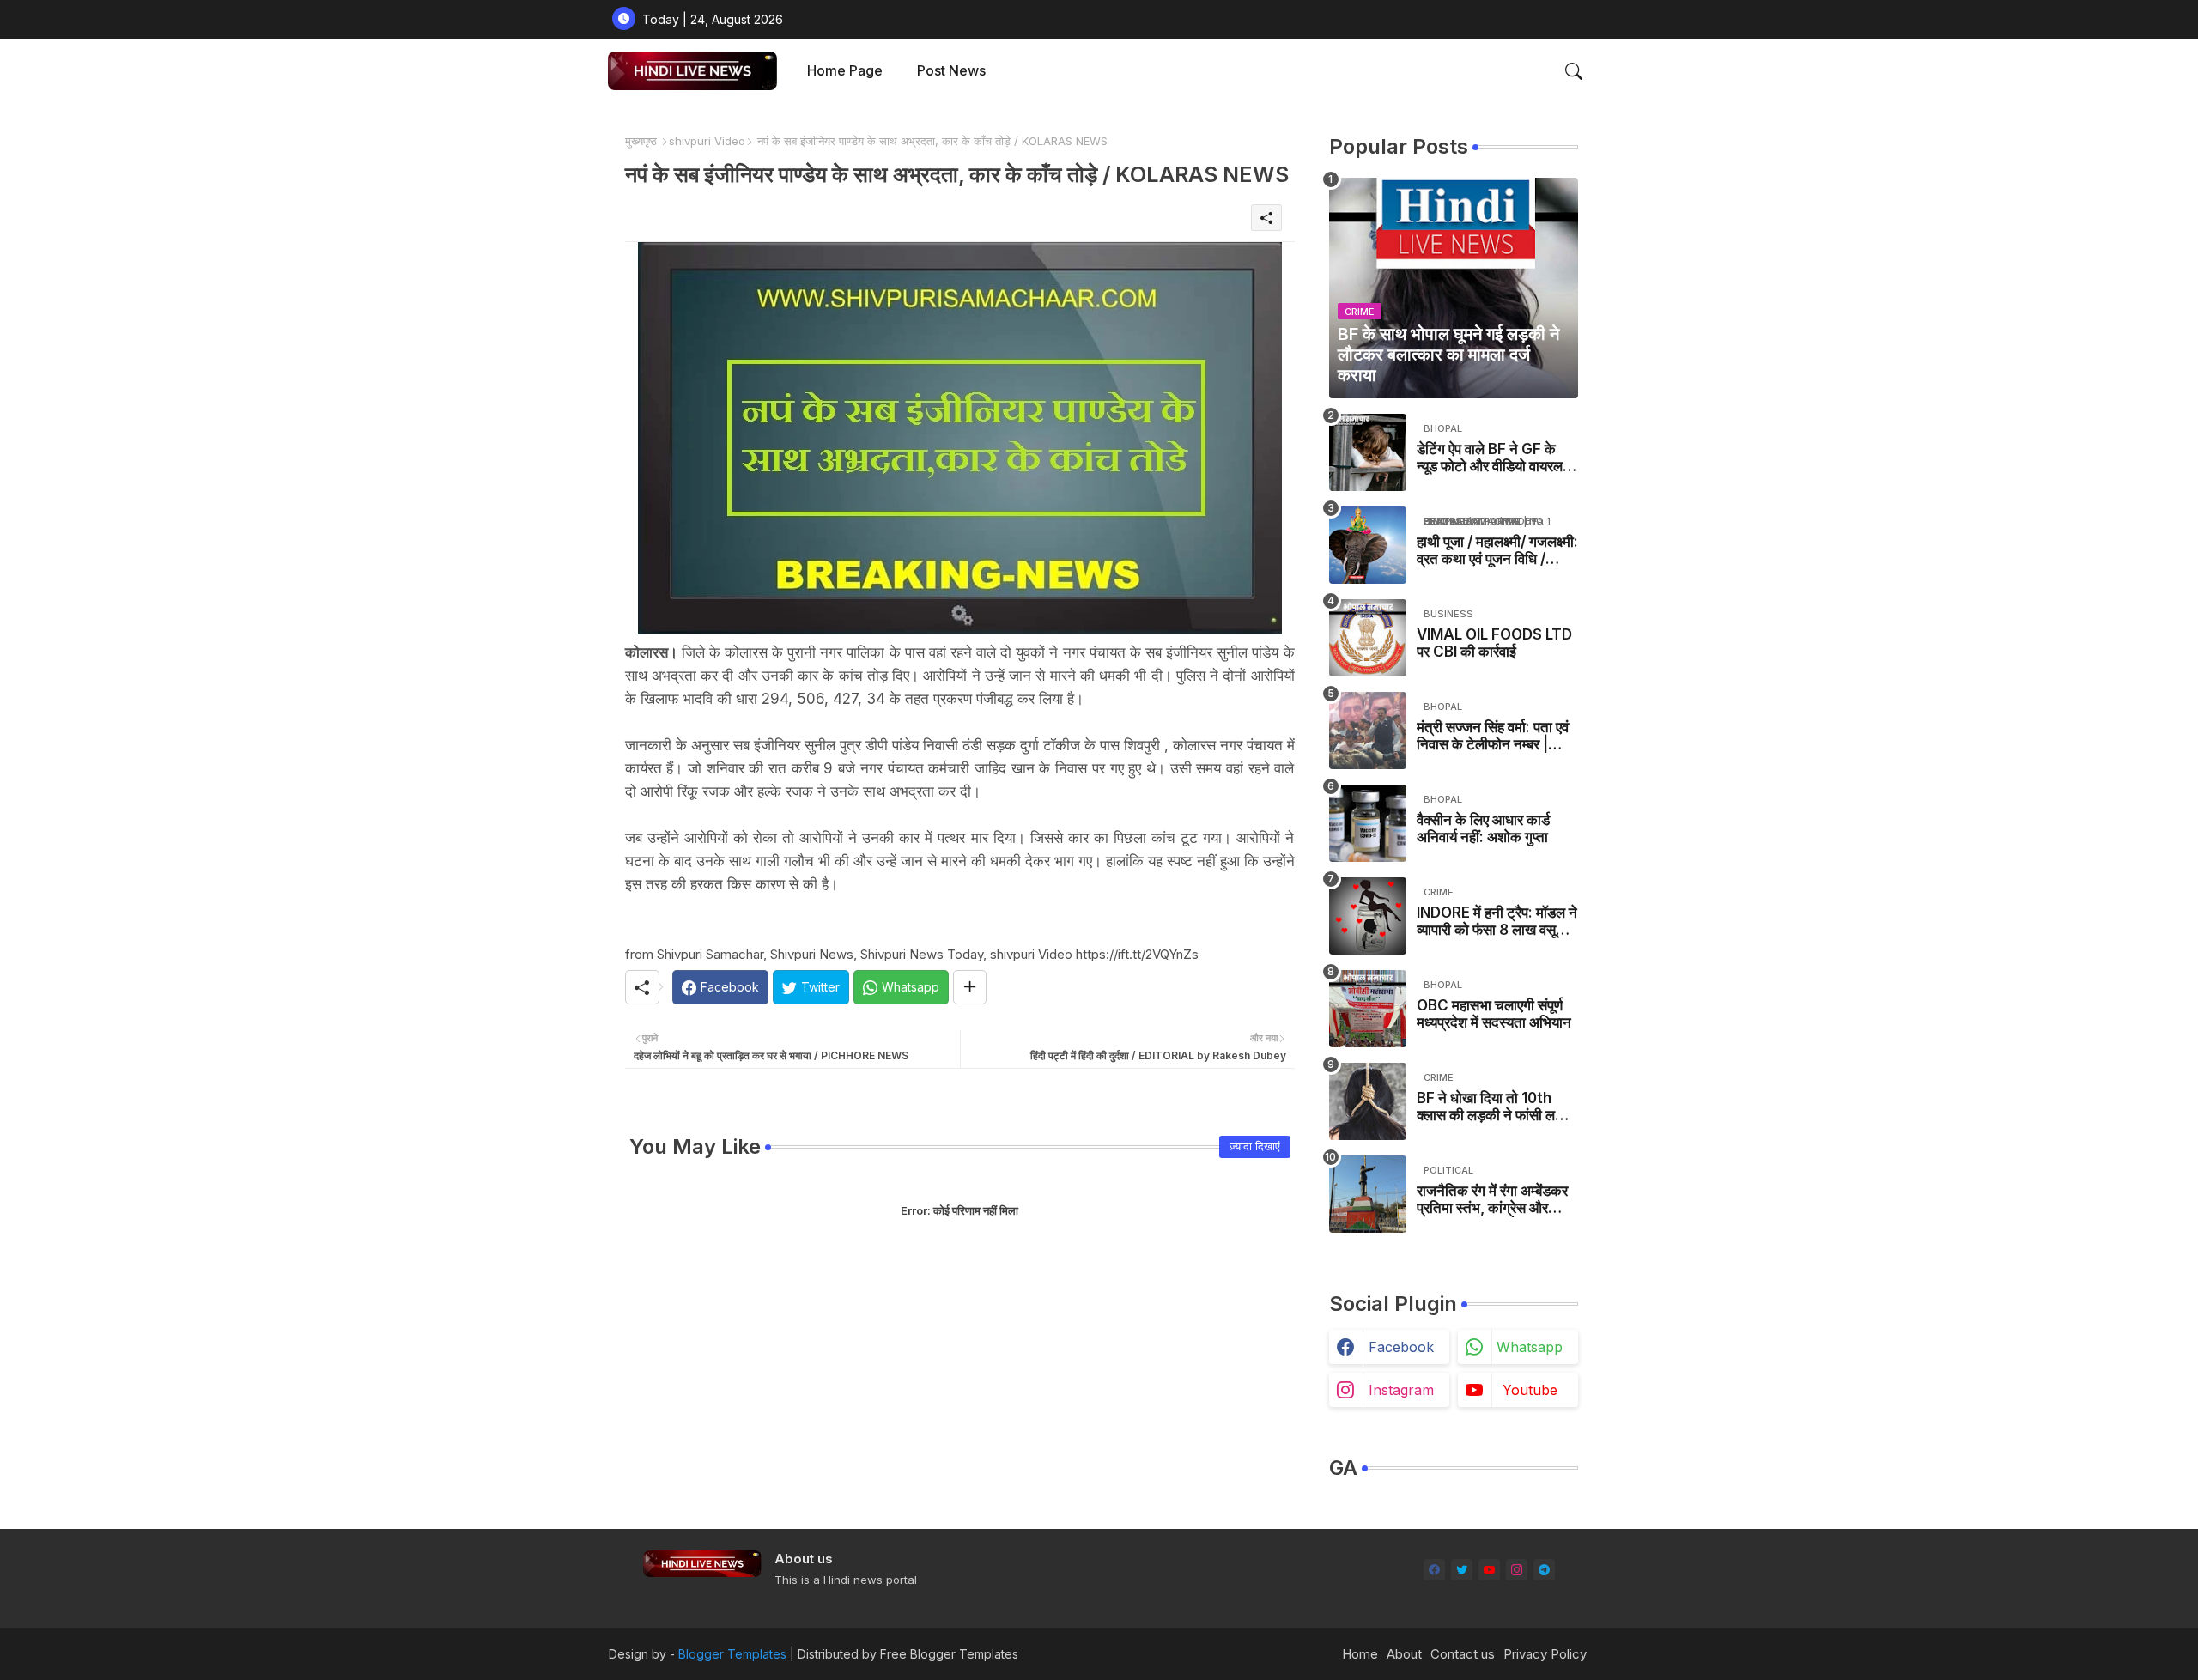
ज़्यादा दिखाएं (1255, 1146)
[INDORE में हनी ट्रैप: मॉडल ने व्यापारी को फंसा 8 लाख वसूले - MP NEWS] (1368, 916)
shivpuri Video (707, 141)
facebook (1401, 1347)
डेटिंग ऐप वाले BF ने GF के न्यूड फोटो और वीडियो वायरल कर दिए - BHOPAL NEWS (1495, 458)
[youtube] (1489, 1570)
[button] (1574, 71)
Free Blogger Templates (949, 1654)
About (1404, 1654)
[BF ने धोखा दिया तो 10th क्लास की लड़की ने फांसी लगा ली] (1368, 1101)
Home (1360, 1654)
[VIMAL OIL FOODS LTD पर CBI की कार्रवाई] (1368, 638)
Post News (951, 70)
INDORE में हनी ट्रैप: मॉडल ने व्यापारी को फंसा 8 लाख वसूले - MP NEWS (1497, 922)
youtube (1530, 1390)
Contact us (1463, 1654)
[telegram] (1544, 1570)
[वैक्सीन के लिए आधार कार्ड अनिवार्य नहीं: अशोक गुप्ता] (1368, 823)
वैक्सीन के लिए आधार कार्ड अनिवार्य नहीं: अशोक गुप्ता (1483, 828)
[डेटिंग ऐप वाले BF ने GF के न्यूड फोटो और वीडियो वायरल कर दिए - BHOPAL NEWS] (1368, 452)
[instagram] (1517, 1570)
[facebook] (1434, 1570)
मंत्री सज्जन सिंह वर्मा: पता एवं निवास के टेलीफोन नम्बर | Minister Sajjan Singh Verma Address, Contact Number (1493, 736)
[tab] (845, 71)
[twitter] (1462, 1570)
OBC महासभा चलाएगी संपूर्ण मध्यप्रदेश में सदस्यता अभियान (1494, 1014)
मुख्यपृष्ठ (641, 141)
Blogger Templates (732, 1654)
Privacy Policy (1545, 1654)
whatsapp (1530, 1347)
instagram (1401, 1390)
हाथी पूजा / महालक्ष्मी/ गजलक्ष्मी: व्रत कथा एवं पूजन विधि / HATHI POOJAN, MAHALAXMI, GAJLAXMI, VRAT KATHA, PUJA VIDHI (1497, 551)
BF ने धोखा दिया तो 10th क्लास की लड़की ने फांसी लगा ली (1491, 1107)
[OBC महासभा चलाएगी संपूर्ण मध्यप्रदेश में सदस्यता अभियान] (1368, 1009)
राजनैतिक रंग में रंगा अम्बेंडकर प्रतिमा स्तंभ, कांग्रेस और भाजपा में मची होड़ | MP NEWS (1492, 1200)
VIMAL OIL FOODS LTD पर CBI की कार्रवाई (1494, 643)
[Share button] (970, 987)
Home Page (845, 70)
